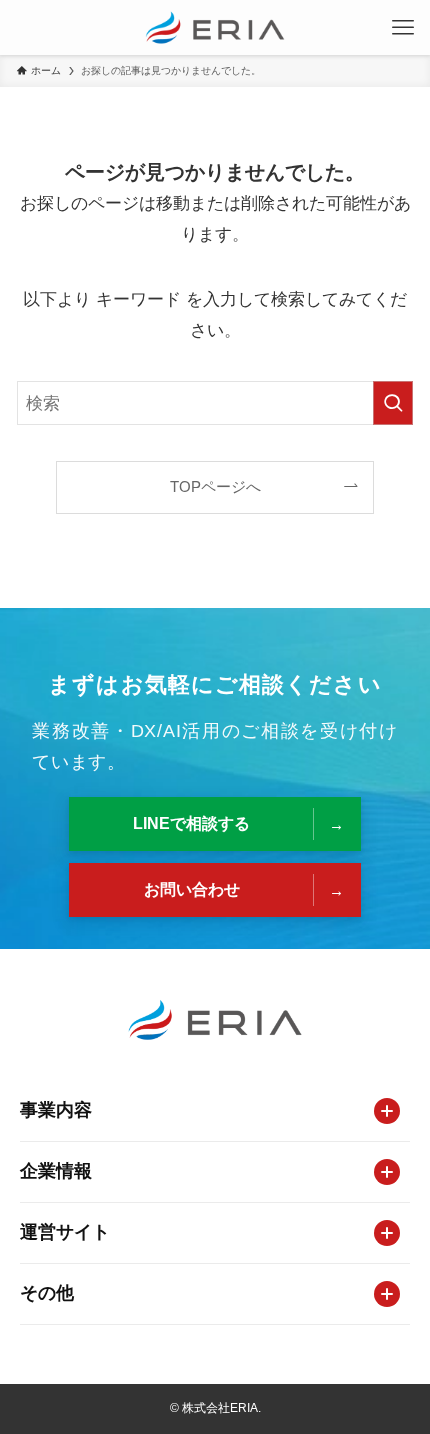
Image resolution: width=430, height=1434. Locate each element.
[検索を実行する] (393, 403)
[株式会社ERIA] (215, 27)
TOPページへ (215, 486)
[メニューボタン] (402, 27)
